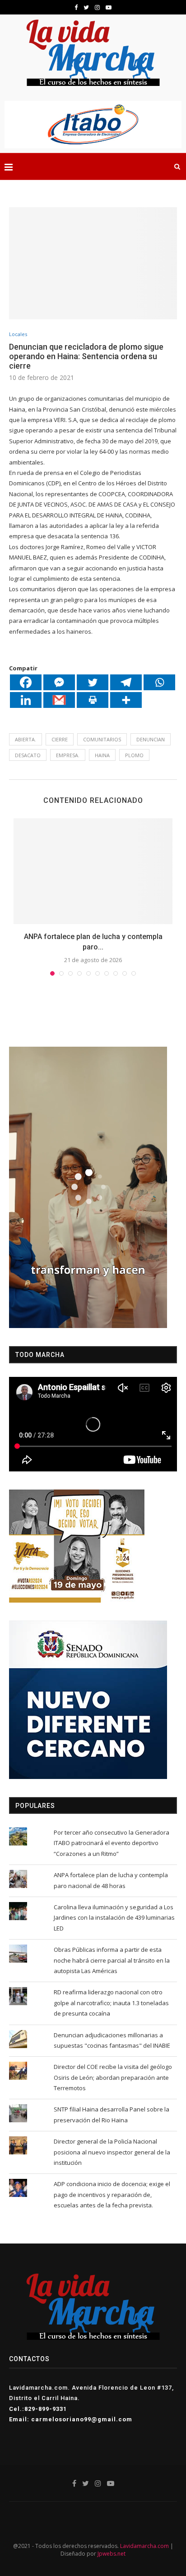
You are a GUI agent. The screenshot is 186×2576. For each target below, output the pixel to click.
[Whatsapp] (159, 682)
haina (102, 755)
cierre (60, 739)
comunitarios (102, 739)
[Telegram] (126, 682)
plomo (134, 755)
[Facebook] (26, 682)
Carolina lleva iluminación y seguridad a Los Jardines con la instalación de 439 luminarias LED (114, 1918)
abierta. (26, 739)
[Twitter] (93, 682)
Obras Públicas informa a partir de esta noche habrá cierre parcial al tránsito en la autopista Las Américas (112, 1960)
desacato (28, 755)
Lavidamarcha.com (144, 2546)
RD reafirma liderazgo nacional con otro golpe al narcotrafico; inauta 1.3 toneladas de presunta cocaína (111, 2003)
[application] (88, 1187)
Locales (18, 334)
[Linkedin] (26, 700)
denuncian (151, 739)
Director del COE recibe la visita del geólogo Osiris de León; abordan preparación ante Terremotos (113, 2077)
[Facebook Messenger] (59, 682)
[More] (126, 700)
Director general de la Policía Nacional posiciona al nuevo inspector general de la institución (112, 2152)
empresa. (68, 755)
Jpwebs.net (112, 2554)
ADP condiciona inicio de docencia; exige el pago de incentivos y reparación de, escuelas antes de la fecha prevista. (112, 2194)
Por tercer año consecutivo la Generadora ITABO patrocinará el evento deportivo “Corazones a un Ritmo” (112, 1843)
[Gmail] (59, 700)
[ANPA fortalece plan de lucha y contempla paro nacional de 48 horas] (93, 871)
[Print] (93, 700)
